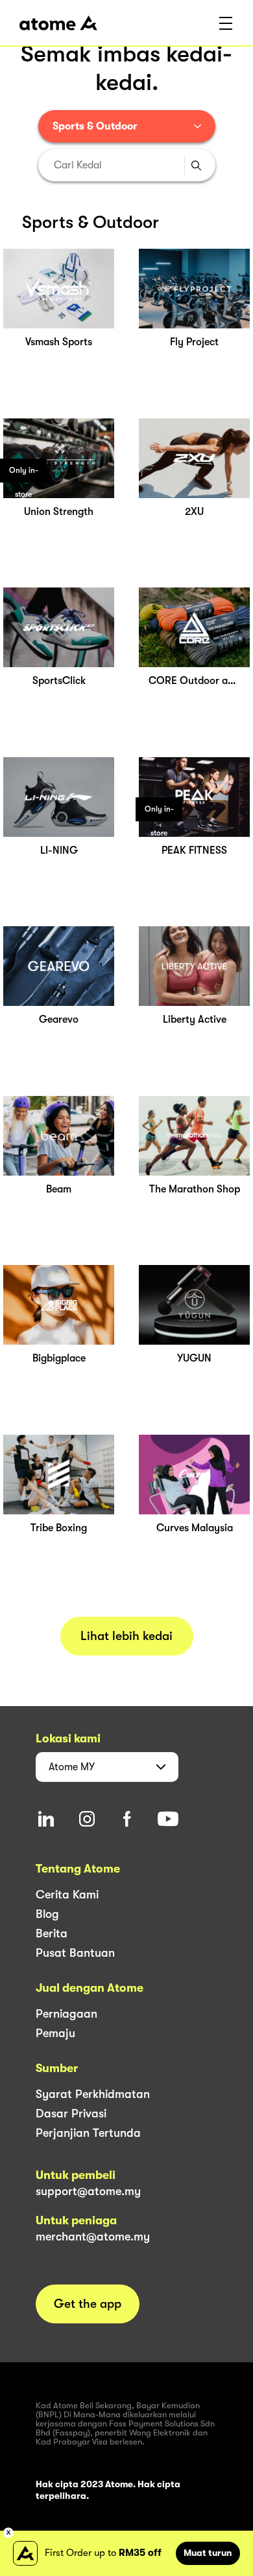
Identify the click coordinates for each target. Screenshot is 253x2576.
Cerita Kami (67, 1895)
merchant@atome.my (93, 2237)
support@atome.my (88, 2191)
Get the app (88, 2304)
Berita (52, 1933)
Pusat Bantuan (75, 1953)
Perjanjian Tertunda (88, 2133)
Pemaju (55, 2033)
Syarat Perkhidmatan (93, 2094)
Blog (47, 1914)
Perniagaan (66, 2014)
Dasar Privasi (71, 2114)
